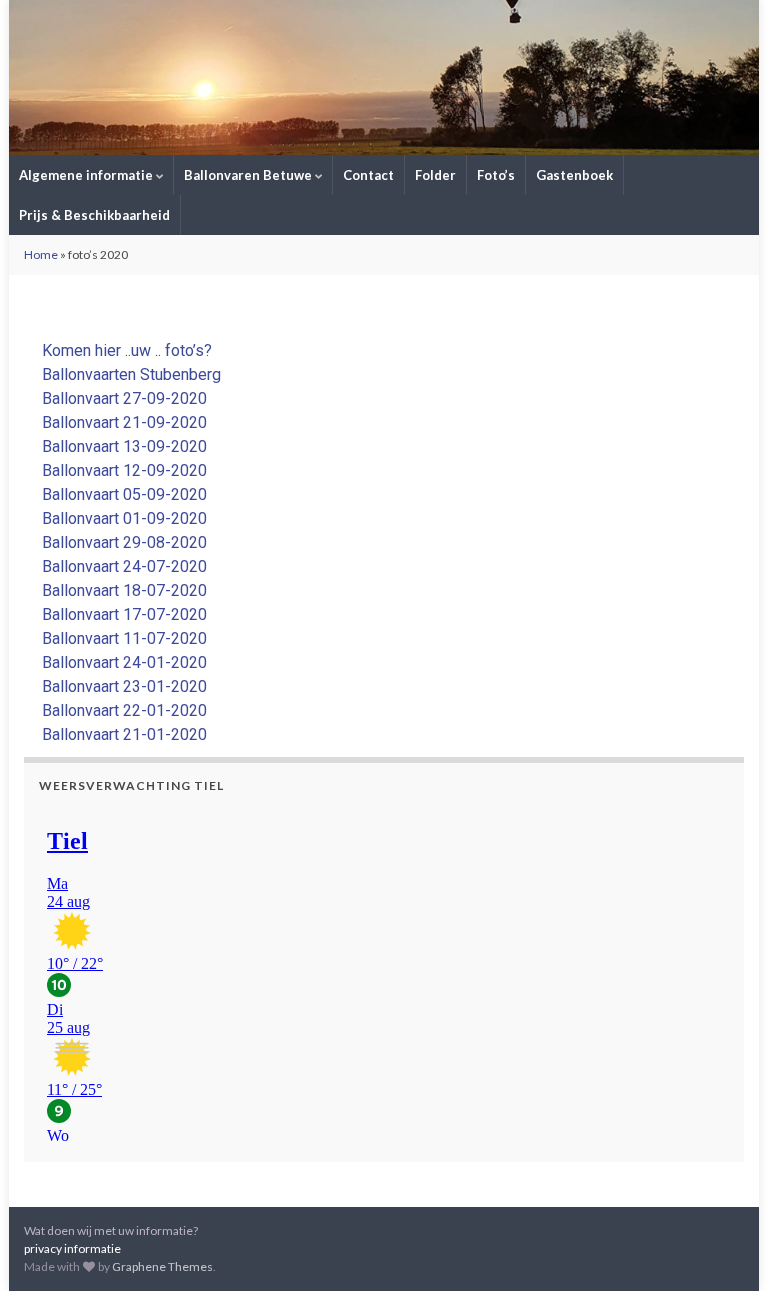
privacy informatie (72, 1248)
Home (41, 254)
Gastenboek (574, 175)
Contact (368, 175)
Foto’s (496, 175)
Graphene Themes (162, 1266)
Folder (435, 175)
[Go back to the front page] (384, 77)
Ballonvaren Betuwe (249, 175)
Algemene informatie (87, 175)
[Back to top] (723, 1246)
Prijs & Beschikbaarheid (94, 215)
